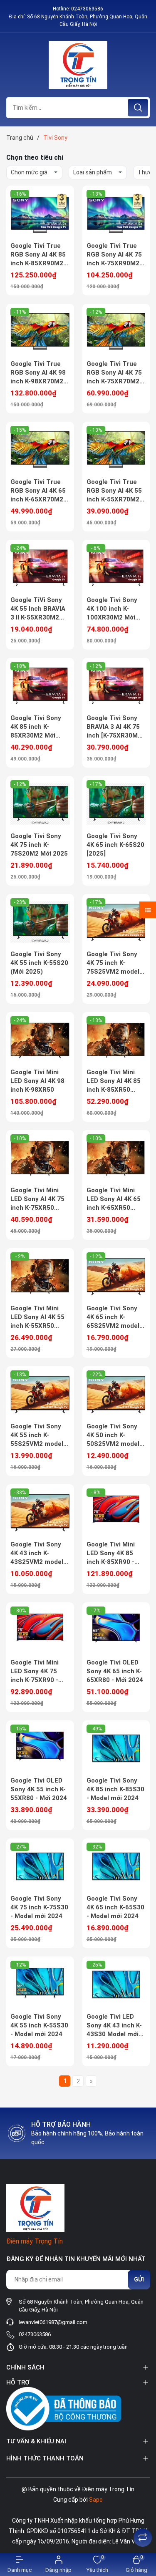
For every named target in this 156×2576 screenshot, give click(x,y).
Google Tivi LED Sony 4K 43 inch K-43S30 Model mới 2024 (114, 2026)
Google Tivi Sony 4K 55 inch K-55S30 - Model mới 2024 (39, 2025)
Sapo (96, 2500)
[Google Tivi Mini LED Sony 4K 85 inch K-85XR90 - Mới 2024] (116, 1512)
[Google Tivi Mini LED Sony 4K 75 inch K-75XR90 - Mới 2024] (40, 1630)
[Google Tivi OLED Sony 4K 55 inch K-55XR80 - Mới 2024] (40, 1748)
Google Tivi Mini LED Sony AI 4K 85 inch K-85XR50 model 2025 (114, 1081)
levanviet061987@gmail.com (53, 2322)
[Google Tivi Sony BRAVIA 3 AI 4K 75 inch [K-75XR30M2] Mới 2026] (116, 686)
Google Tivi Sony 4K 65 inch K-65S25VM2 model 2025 (113, 1317)
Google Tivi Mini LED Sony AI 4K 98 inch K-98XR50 (37, 1081)
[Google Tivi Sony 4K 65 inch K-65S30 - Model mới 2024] (116, 1866)
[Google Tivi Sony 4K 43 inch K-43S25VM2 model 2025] (40, 1512)
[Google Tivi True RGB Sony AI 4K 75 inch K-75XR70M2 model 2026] (116, 332)
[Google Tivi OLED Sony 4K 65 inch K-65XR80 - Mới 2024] (116, 1630)
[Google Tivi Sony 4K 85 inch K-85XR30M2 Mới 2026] (40, 686)
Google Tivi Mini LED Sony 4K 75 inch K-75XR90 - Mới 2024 (35, 1672)
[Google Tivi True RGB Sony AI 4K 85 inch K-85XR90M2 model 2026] (40, 214)
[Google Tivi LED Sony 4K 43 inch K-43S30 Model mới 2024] (116, 1984)
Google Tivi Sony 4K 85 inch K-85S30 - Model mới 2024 (115, 1789)
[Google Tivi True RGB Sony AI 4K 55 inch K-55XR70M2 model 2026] (116, 450)
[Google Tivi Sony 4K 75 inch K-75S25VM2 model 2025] (116, 922)
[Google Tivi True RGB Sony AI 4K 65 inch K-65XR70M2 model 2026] (40, 450)
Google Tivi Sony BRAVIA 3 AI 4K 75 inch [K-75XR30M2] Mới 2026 (115, 727)
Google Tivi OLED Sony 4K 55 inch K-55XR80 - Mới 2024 (39, 1789)
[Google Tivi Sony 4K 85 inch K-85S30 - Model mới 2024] (116, 1748)
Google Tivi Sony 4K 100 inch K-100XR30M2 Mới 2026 (112, 609)
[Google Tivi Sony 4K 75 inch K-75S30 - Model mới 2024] (40, 1866)
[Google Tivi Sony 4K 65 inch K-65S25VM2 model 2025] (116, 1276)
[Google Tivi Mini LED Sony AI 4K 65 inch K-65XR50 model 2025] (116, 1158)
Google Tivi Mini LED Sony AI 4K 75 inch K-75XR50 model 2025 (37, 1199)
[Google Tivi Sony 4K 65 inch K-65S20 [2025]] (116, 804)
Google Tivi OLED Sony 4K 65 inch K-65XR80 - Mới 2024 (115, 1671)
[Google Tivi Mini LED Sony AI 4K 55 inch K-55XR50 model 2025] (40, 1276)
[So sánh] (143, 2538)
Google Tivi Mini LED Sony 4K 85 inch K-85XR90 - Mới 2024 (111, 1554)
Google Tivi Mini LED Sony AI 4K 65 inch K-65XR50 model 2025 (114, 1199)
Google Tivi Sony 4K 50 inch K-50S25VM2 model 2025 (113, 1435)
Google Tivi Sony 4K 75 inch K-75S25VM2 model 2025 (113, 963)
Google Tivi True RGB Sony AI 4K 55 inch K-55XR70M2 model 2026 (114, 491)
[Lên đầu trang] (143, 2517)
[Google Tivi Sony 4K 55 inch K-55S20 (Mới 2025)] (40, 922)
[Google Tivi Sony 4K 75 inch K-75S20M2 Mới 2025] (40, 804)
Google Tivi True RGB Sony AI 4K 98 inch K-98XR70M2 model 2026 (38, 373)
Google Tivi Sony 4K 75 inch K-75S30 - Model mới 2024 (39, 1907)
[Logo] (78, 65)
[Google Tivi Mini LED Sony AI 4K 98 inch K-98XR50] (40, 1040)
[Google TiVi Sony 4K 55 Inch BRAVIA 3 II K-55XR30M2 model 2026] (40, 568)
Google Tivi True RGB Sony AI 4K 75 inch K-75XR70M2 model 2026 (114, 373)
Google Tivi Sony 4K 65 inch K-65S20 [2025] (115, 845)
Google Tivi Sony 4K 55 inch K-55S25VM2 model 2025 (37, 1435)
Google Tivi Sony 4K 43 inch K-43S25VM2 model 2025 (37, 1554)
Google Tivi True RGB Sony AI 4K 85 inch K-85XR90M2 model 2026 (38, 255)
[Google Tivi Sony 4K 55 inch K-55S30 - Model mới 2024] (40, 1984)
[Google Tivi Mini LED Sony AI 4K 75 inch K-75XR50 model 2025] (40, 1158)
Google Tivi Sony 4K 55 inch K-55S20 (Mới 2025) (39, 963)
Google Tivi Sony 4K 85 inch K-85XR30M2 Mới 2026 (36, 727)
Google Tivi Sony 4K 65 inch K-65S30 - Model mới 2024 (115, 1907)
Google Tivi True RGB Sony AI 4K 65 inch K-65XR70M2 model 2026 (38, 491)
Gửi (139, 2279)
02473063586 (87, 9)
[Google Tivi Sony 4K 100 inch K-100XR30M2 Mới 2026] (116, 568)
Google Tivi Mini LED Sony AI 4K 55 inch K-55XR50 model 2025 (37, 1317)
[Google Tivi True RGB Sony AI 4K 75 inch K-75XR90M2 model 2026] (116, 214)
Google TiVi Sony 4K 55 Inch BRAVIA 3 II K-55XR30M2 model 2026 (38, 609)
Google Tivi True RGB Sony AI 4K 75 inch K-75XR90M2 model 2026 (114, 255)
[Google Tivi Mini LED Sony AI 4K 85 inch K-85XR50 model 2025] (116, 1040)
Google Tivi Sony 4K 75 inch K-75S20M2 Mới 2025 (39, 845)
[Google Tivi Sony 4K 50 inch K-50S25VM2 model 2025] (116, 1394)
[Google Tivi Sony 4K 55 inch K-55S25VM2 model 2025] (40, 1394)
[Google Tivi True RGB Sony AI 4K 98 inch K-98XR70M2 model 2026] (40, 332)
